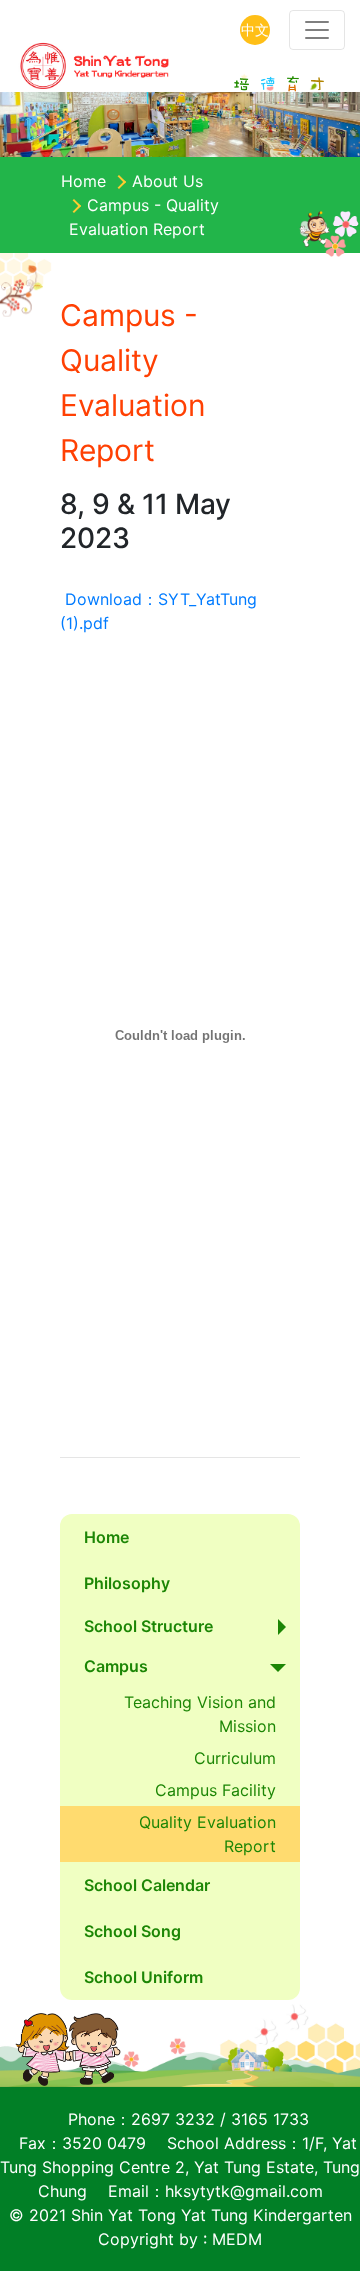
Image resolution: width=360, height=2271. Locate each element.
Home (83, 181)
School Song (132, 1931)
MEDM (237, 2239)
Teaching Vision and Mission (202, 1714)
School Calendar (147, 1885)
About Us (167, 181)
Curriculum (235, 1758)
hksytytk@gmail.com (244, 2191)
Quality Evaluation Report (210, 1834)
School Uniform (143, 1977)
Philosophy (127, 1583)
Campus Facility (215, 1790)
